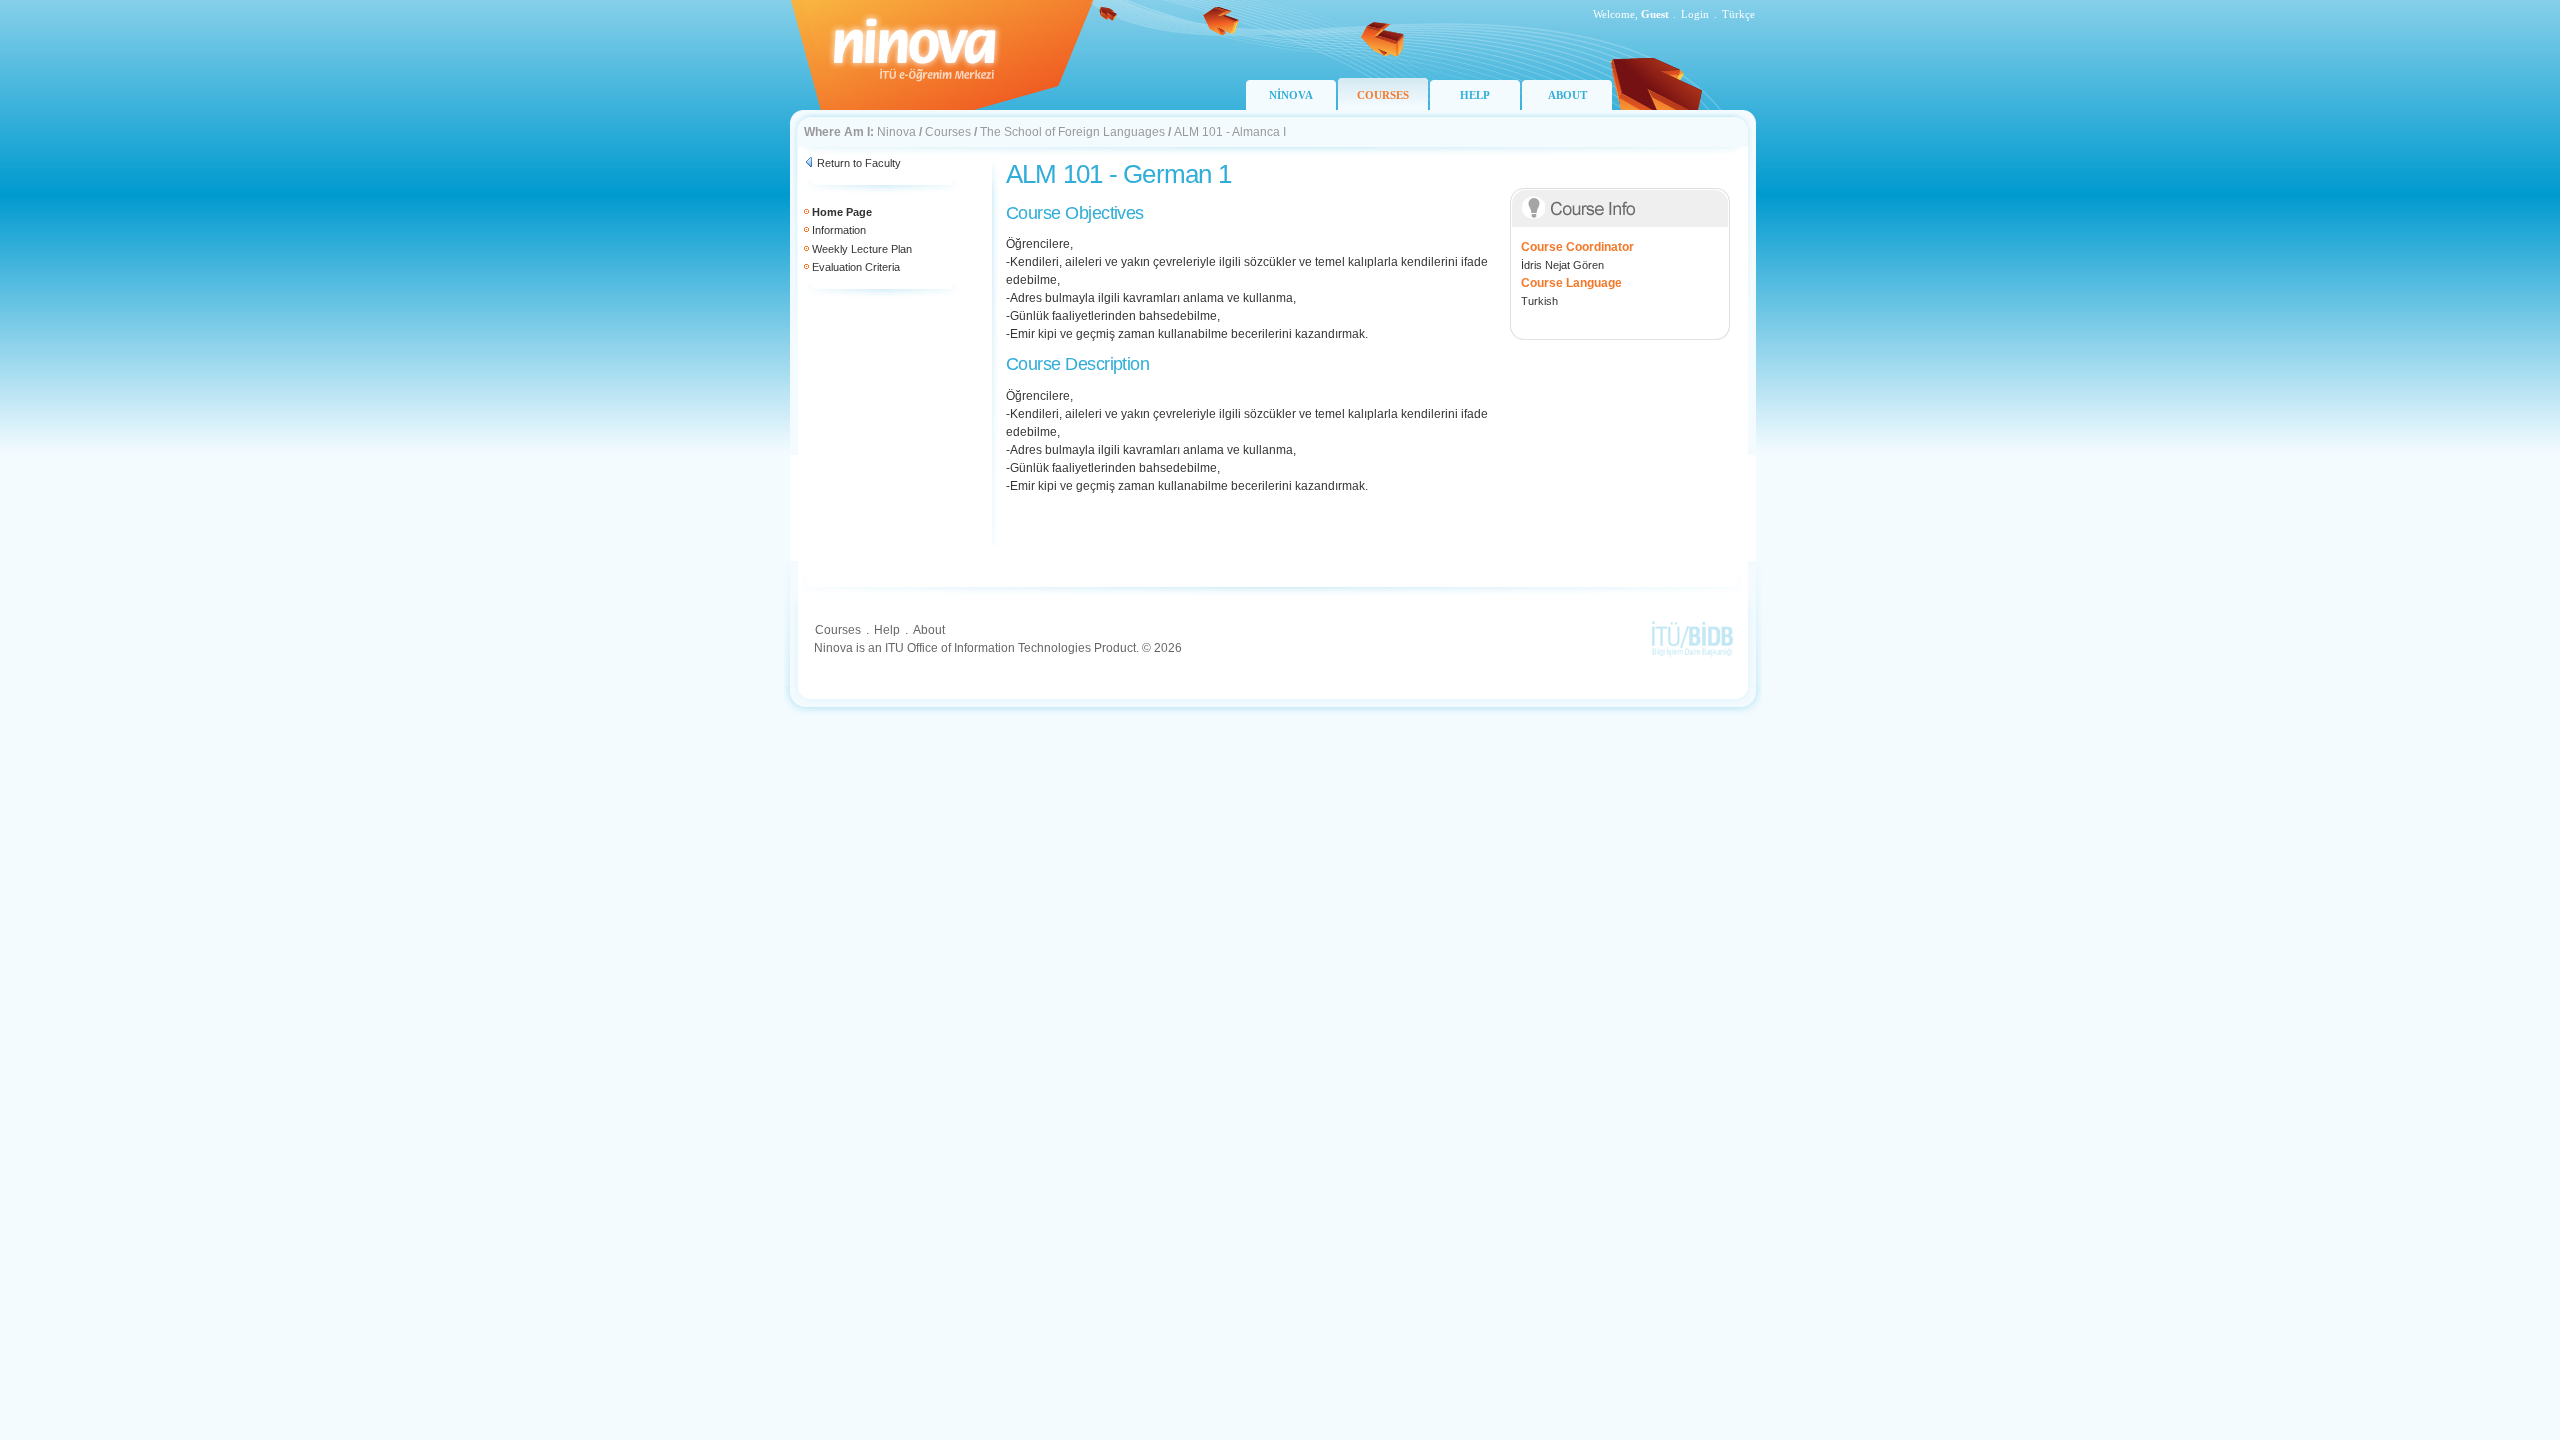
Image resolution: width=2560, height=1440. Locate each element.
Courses (948, 132)
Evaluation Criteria (856, 267)
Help (887, 630)
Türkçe (1738, 14)
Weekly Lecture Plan (862, 249)
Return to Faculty (859, 163)
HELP (1475, 95)
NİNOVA (1291, 95)
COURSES (1383, 95)
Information (839, 230)
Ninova (896, 132)
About (929, 630)
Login (1695, 14)
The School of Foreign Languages (1072, 132)
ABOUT (1567, 95)
